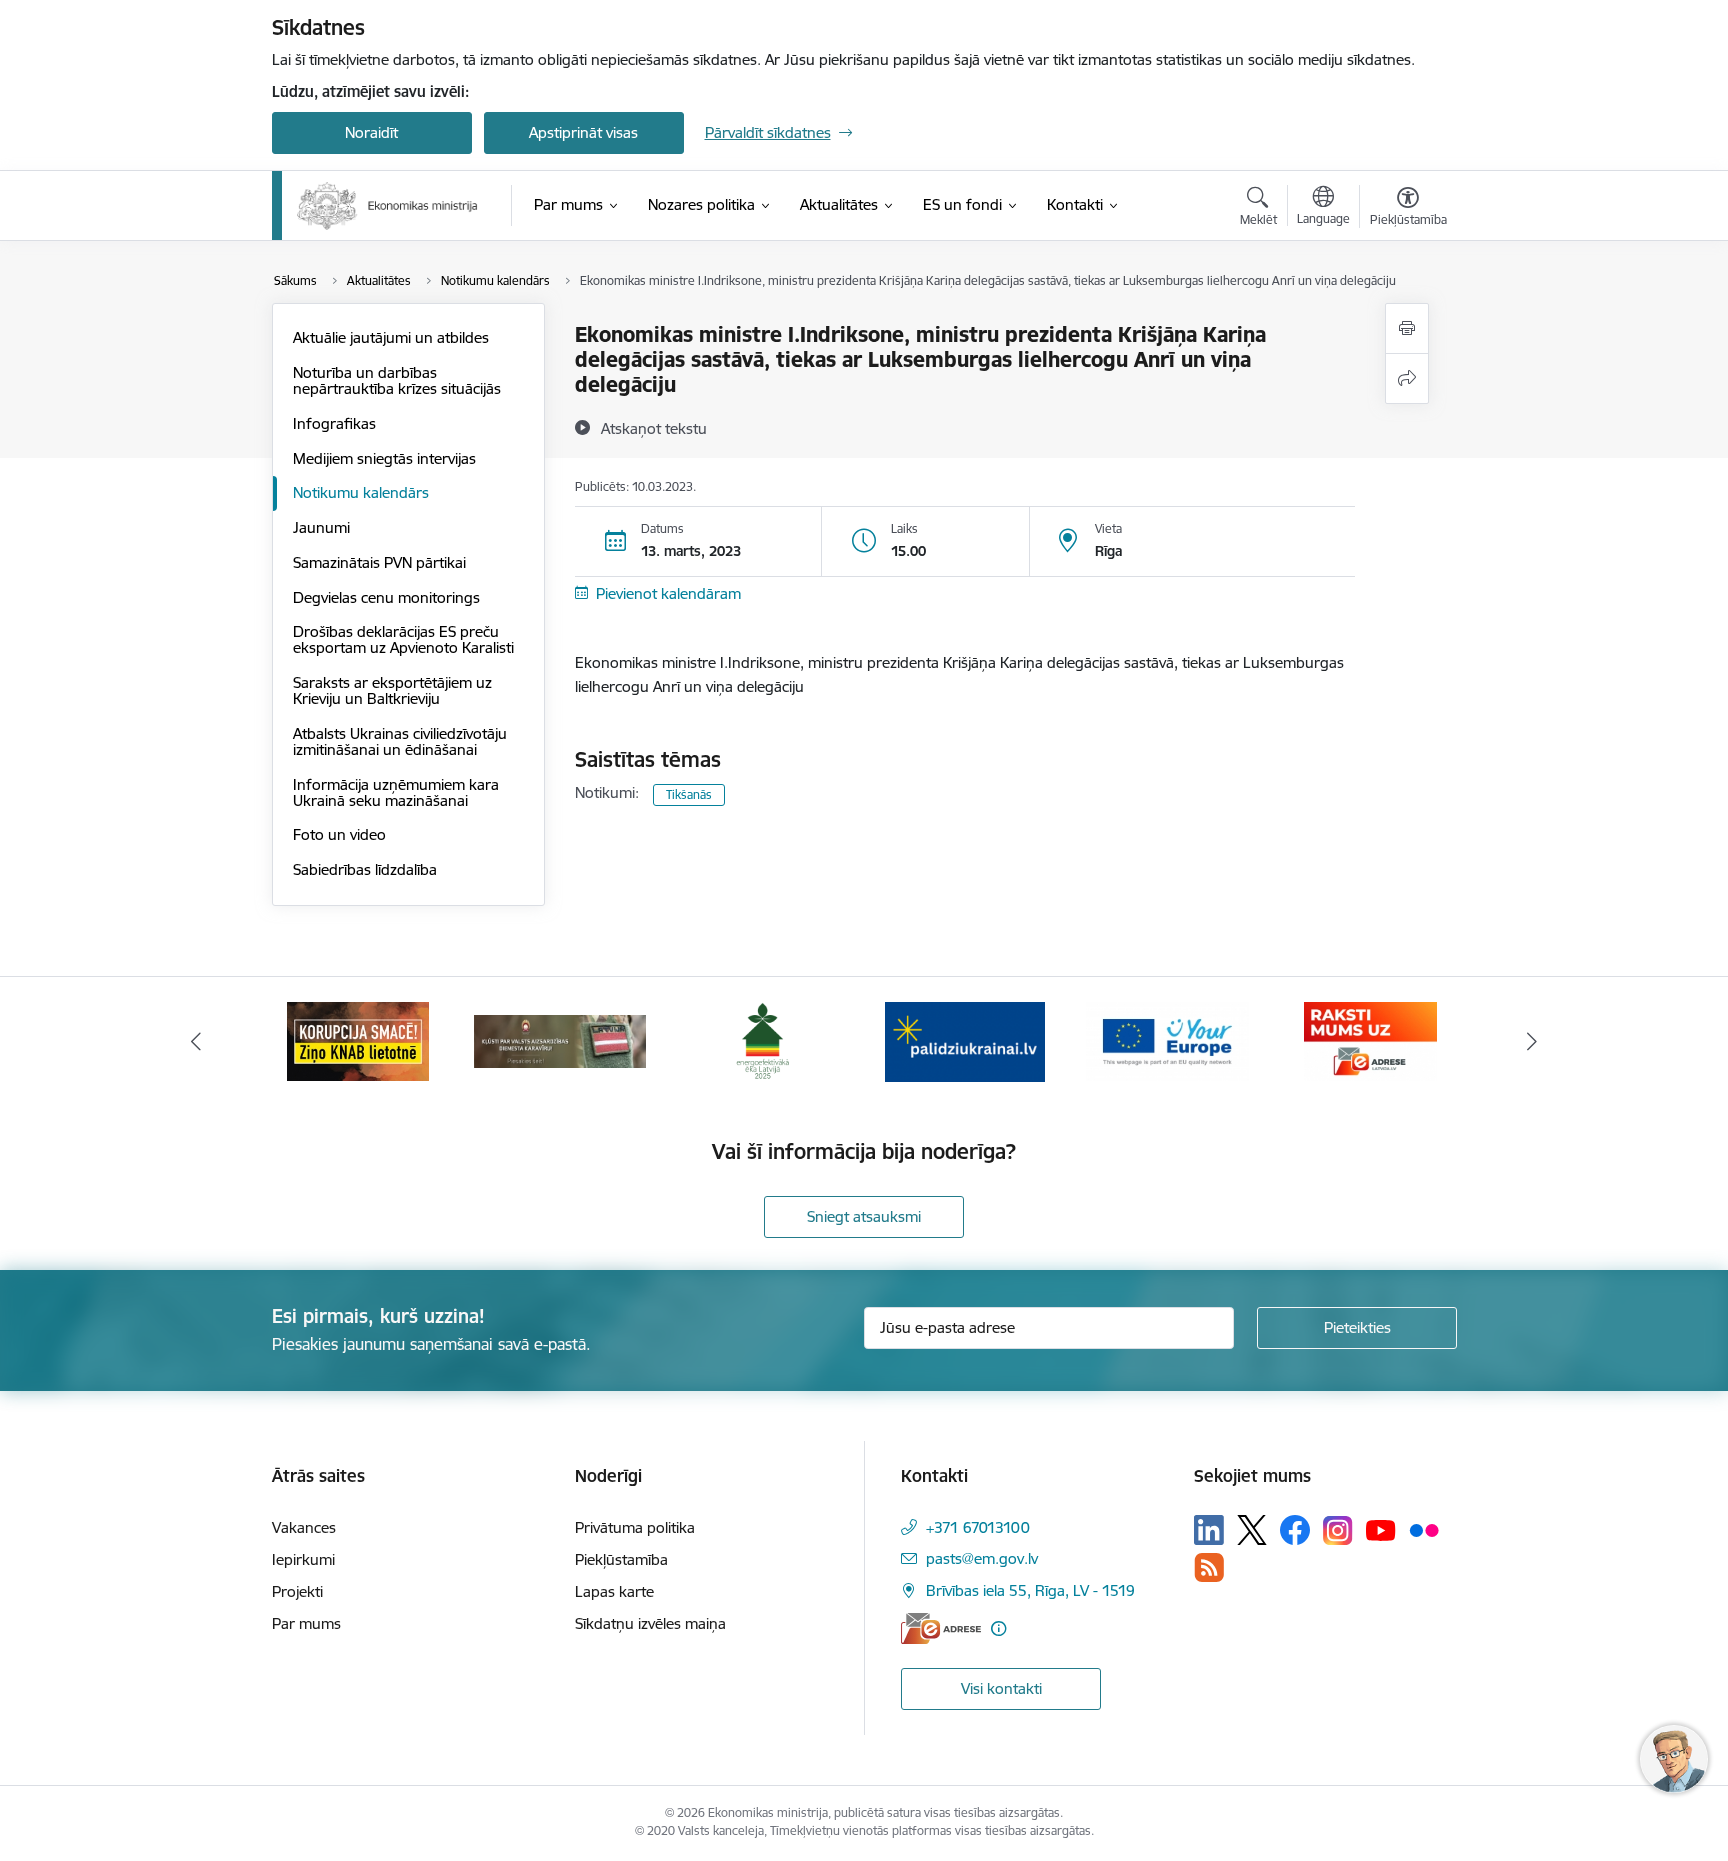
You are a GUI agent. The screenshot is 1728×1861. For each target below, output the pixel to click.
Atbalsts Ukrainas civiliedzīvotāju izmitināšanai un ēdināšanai (400, 741)
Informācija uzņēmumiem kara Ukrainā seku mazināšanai (396, 792)
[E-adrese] (941, 1628)
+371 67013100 (978, 1527)
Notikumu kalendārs (361, 492)
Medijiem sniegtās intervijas (384, 458)
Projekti (297, 1591)
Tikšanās (689, 794)
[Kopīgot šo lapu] (1407, 378)
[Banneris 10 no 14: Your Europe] (1167, 1040)
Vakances (304, 1527)
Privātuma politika (635, 1527)
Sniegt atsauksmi (864, 1216)
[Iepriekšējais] (196, 1042)
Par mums (306, 1623)
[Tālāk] (1533, 1042)
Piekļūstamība (621, 1559)
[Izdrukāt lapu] (1407, 328)
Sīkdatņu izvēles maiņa (650, 1623)
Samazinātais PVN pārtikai (379, 562)
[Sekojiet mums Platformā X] (1252, 1530)
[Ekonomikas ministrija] (387, 206)
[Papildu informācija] (998, 1628)
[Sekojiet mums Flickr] (1424, 1529)
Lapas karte (614, 1591)
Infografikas (334, 423)
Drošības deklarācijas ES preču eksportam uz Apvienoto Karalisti (403, 639)
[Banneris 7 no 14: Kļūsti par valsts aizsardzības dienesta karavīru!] (560, 1040)
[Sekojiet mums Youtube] (1381, 1529)
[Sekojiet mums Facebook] (1295, 1530)
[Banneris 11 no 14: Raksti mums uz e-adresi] (1370, 1040)
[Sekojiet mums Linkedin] (1209, 1530)
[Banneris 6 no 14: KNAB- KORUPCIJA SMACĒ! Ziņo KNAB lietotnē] (358, 1040)
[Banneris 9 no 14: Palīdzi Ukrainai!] (965, 1040)
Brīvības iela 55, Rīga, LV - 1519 (1030, 1590)
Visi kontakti (1001, 1688)
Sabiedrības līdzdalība (365, 869)
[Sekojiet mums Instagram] (1338, 1530)
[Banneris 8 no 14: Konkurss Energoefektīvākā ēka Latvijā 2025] (762, 1040)
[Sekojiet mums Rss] (1209, 1567)
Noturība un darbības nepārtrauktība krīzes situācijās (397, 380)
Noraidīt (371, 132)
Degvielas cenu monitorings (386, 597)
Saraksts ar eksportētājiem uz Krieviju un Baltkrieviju (392, 690)
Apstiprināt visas (583, 132)
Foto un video (339, 834)
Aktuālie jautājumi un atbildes (391, 337)
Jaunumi (321, 527)
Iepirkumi (303, 1559)
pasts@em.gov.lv (982, 1558)
